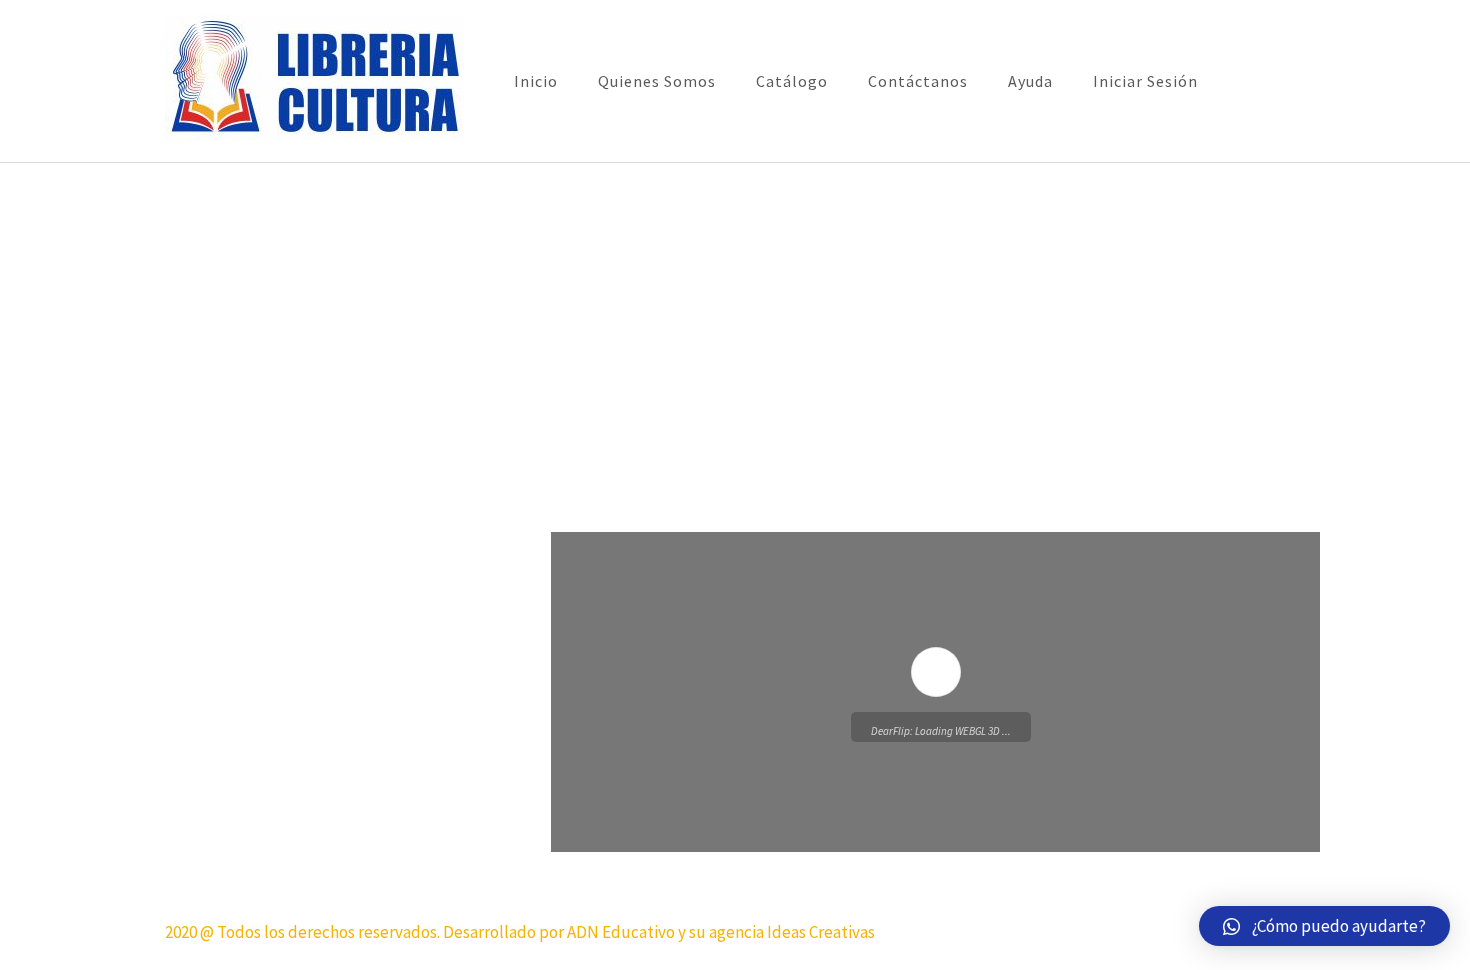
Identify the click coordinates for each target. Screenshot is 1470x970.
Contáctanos (918, 81)
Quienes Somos (657, 81)
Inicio (536, 81)
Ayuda (1030, 81)
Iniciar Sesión (1145, 81)
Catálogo (792, 81)
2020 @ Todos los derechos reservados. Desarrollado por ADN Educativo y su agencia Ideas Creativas (520, 932)
